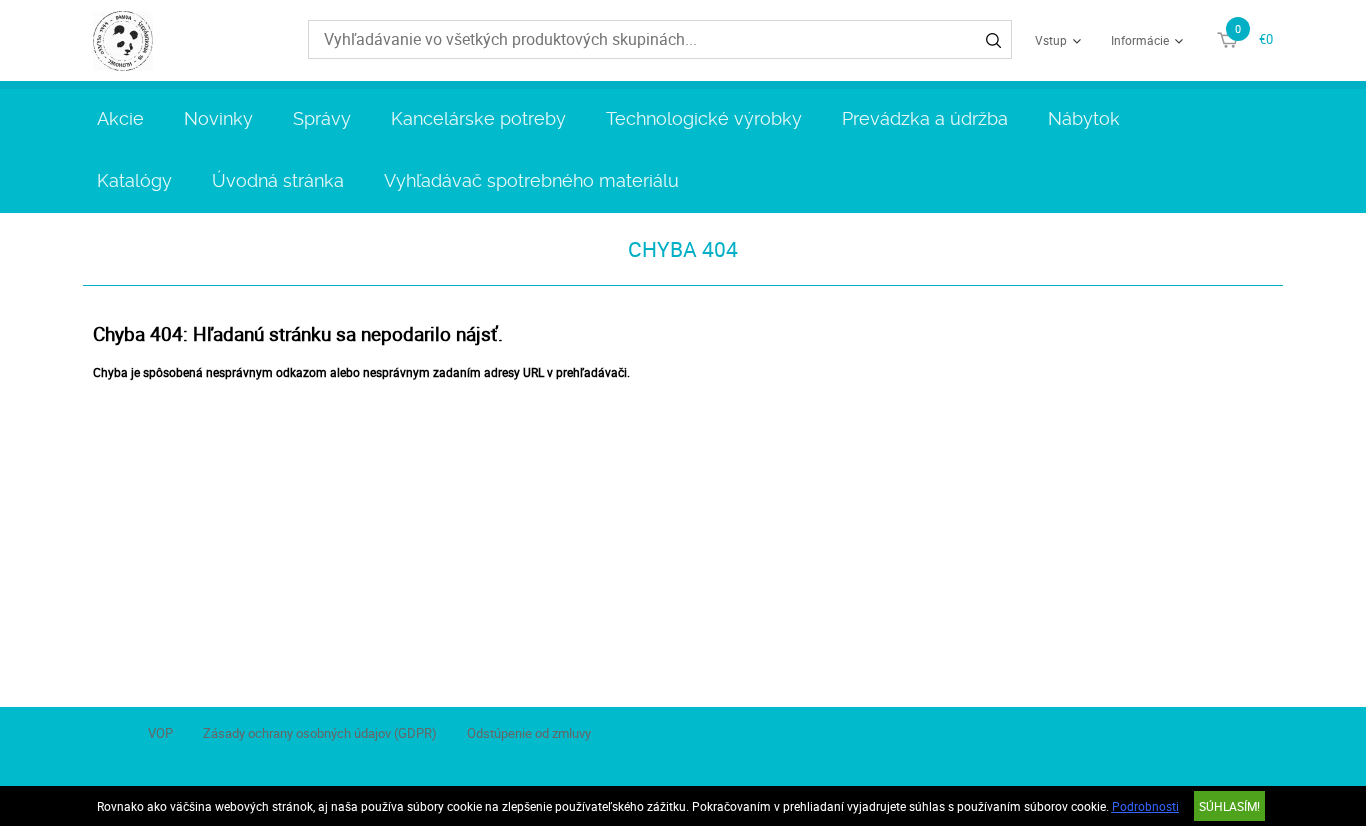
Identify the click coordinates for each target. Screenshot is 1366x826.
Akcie (120, 118)
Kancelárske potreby (478, 118)
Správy (322, 118)
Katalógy (134, 180)
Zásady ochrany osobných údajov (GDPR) (320, 733)
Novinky (218, 118)
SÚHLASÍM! (1229, 806)
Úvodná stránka (278, 180)
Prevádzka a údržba (925, 118)
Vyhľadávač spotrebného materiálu (531, 180)
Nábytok (1084, 118)
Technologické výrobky (704, 118)
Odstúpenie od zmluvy (529, 733)
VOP (160, 733)
